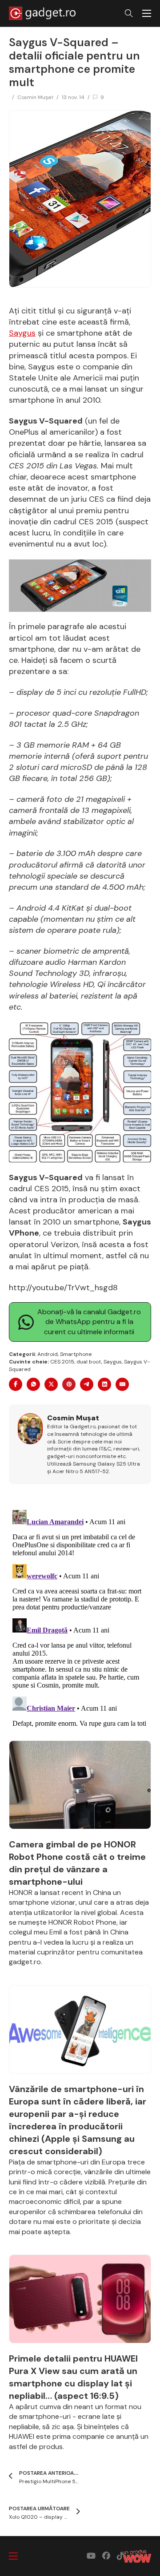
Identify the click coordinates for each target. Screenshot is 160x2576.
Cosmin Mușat (35, 97)
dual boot (89, 1362)
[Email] (122, 1384)
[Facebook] (16, 1384)
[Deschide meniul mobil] (147, 13)
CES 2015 (62, 1362)
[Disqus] (80, 1617)
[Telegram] (87, 1384)
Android (48, 1354)
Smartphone (76, 1354)
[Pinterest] (69, 1384)
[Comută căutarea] (129, 13)
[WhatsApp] (33, 1384)
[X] (51, 1384)
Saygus (22, 333)
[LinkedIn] (104, 1384)
